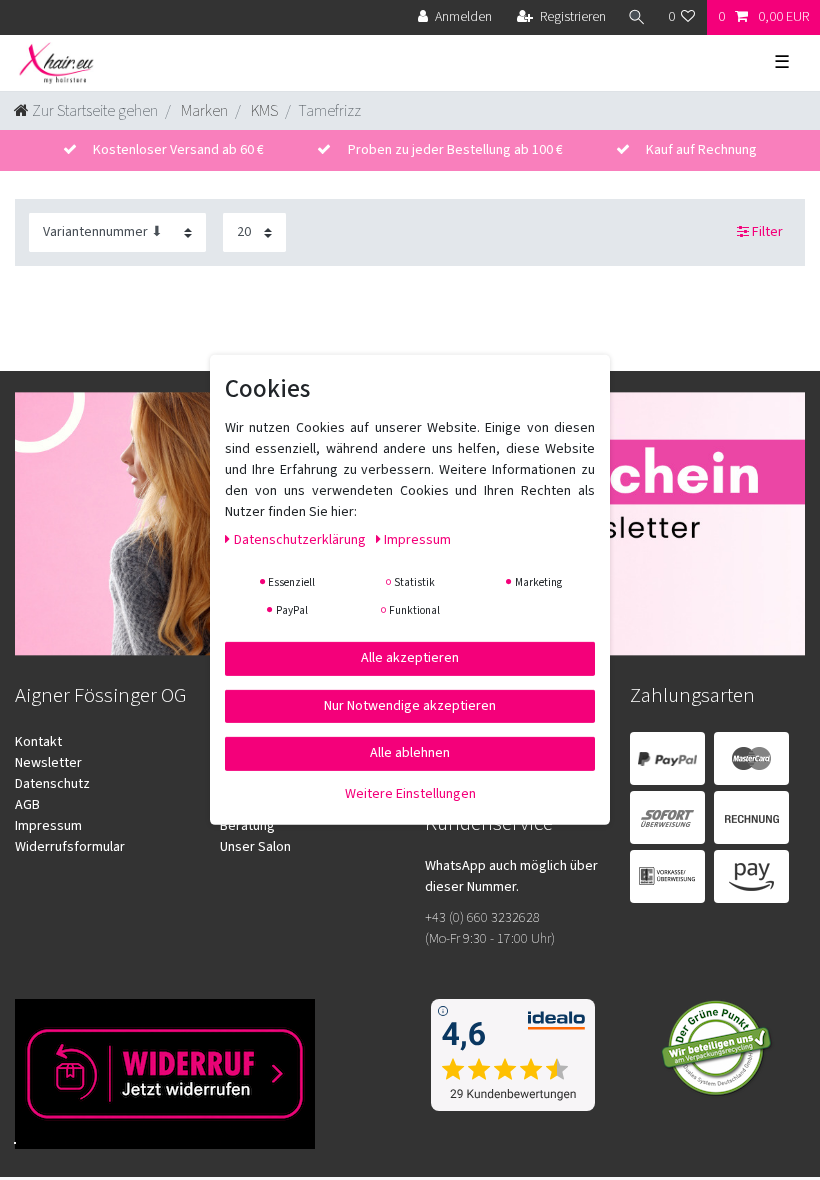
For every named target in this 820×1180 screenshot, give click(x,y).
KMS (263, 111)
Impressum (48, 826)
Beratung (247, 826)
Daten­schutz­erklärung (301, 540)
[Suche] (637, 17)
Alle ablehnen (410, 753)
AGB (27, 805)
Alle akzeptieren (410, 658)
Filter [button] (767, 232)
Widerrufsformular (70, 847)
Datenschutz (52, 784)
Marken (203, 111)
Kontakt (38, 742)
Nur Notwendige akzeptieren (410, 705)
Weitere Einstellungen (410, 793)
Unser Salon (255, 847)
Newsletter (48, 763)
